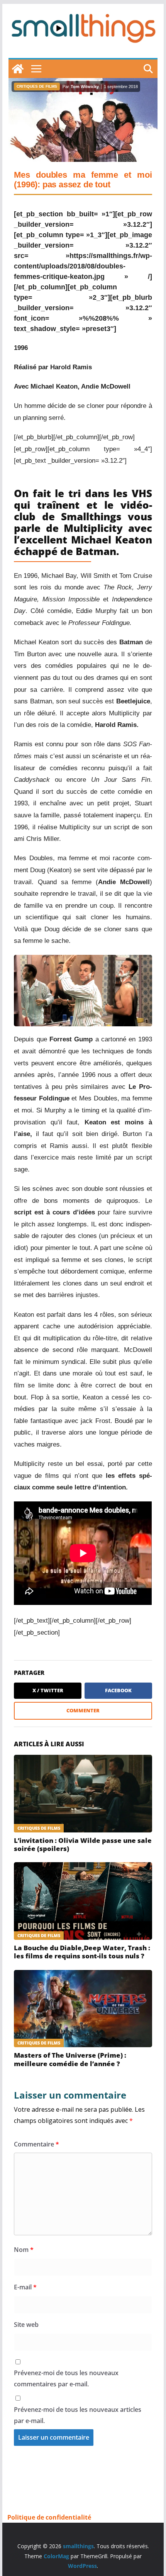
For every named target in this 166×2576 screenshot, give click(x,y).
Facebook (118, 1690)
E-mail (25, 2287)
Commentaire (36, 2144)
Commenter (83, 1710)
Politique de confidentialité (49, 2517)
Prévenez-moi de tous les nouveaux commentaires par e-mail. (66, 2378)
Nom (24, 2250)
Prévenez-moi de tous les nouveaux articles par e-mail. (78, 2415)
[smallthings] (18, 69)
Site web (26, 2325)
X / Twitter (48, 1690)
